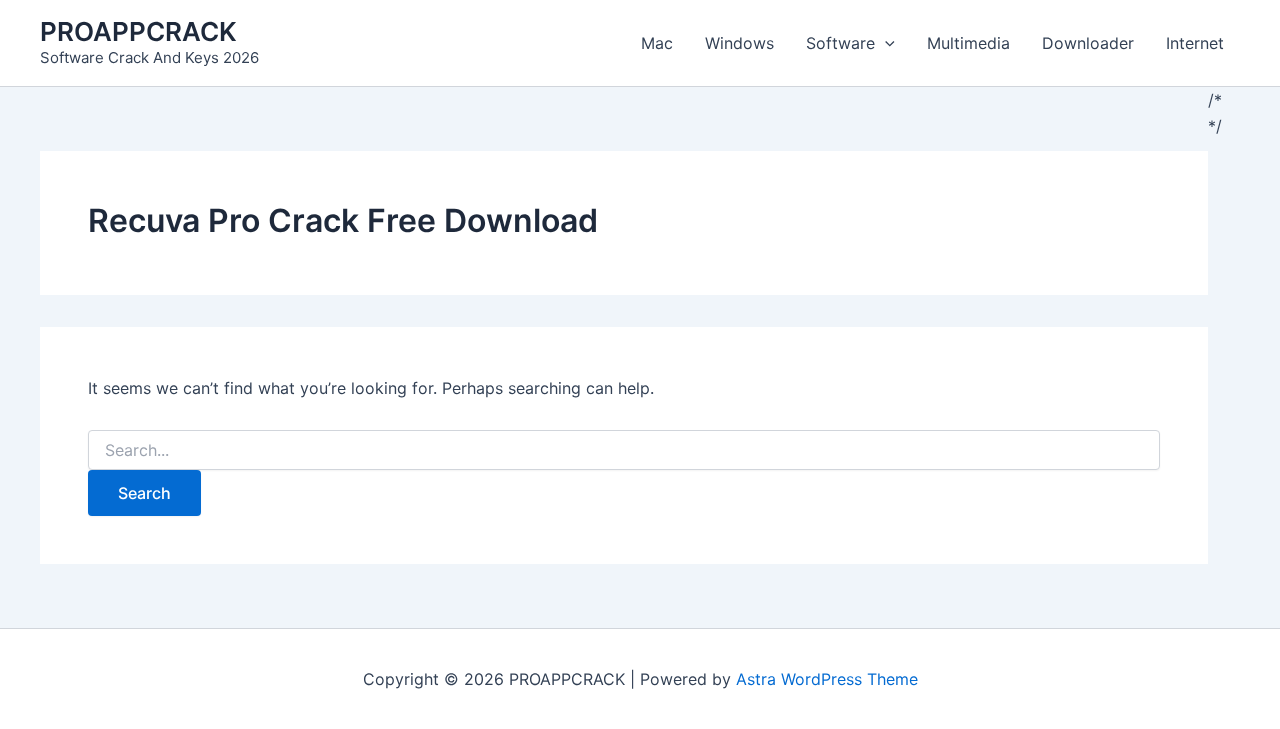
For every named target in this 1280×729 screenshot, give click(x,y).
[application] (885, 43)
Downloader (1088, 43)
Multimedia (968, 43)
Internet (1195, 43)
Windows (739, 43)
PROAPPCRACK (138, 31)
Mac (657, 43)
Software (840, 43)
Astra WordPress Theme (827, 679)
